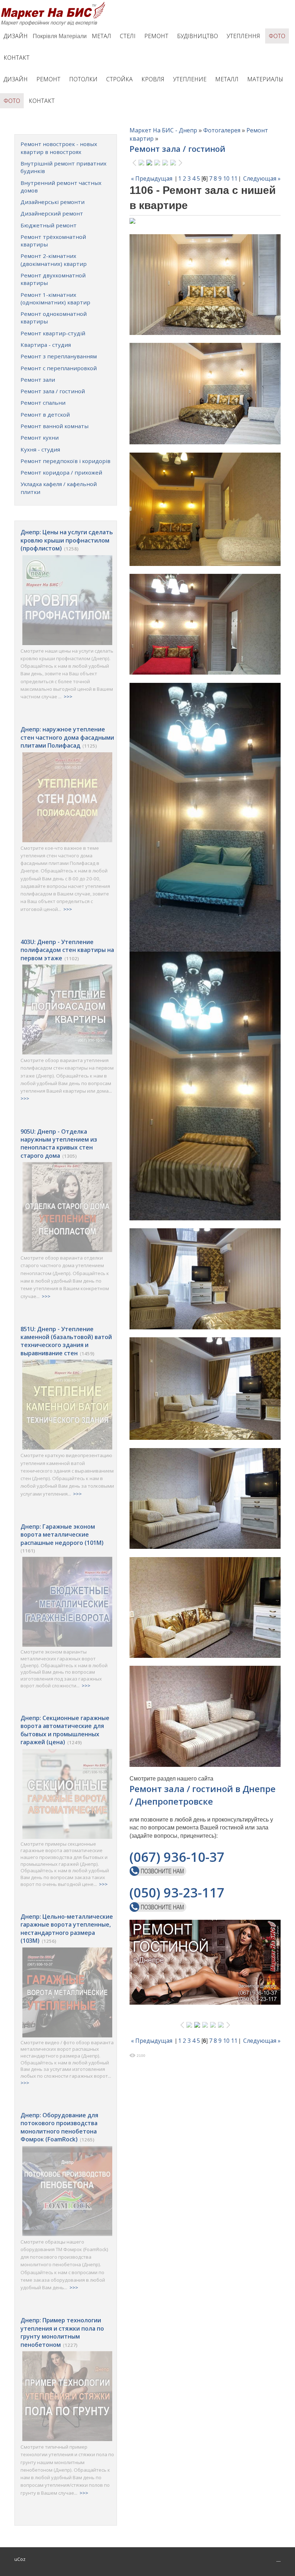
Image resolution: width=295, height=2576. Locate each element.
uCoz (20, 2559)
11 (234, 178)
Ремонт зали (38, 380)
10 (226, 178)
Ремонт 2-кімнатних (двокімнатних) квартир (54, 260)
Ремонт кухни (40, 437)
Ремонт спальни (43, 403)
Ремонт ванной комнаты (55, 426)
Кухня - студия (40, 449)
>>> (68, 697)
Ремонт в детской (45, 414)
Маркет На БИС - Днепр (163, 130)
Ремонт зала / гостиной (53, 391)
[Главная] (55, 4)
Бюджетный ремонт (49, 225)
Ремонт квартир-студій (53, 333)
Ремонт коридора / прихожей (61, 472)
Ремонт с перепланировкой (59, 368)
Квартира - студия (46, 345)
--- (278, 2561)
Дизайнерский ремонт (52, 213)
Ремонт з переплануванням (59, 356)
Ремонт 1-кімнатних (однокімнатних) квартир (55, 298)
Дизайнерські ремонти (53, 202)
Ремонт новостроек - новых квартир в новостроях (59, 148)
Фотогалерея (222, 130)
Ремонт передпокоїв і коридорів (65, 461)
